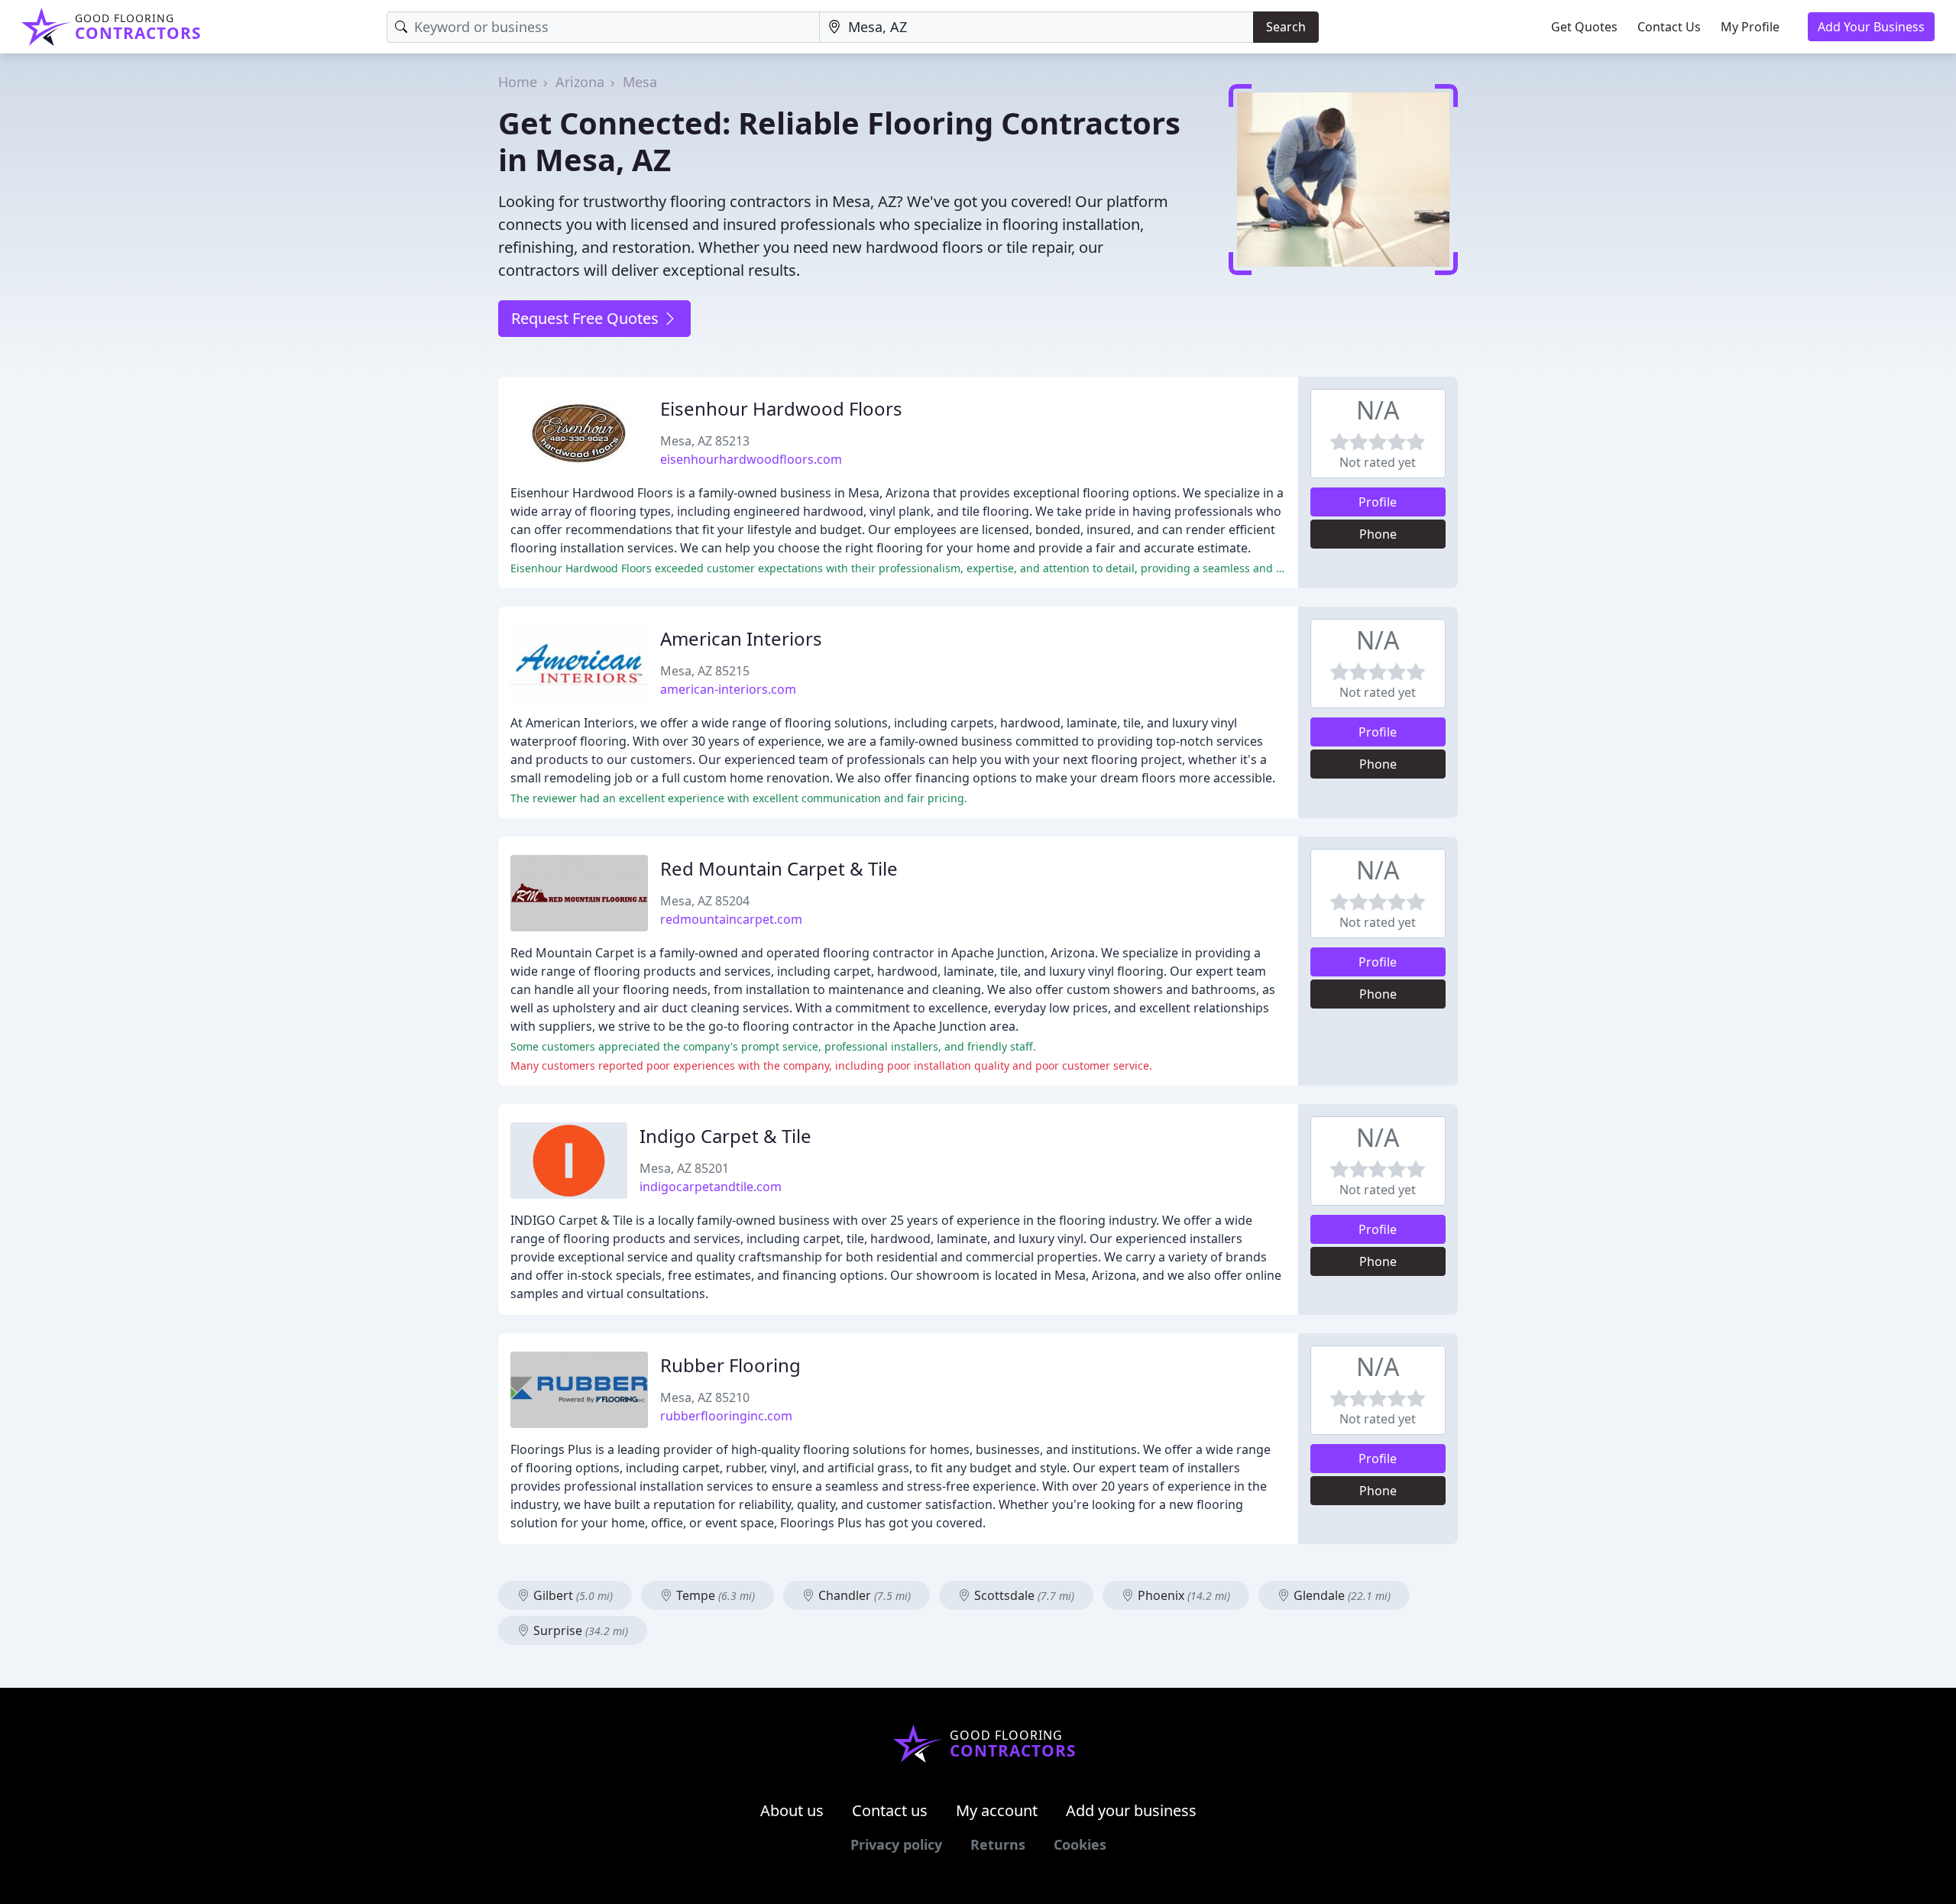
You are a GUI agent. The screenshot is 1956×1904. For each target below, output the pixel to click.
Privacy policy (896, 1844)
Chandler (863, 1595)
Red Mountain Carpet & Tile (779, 868)
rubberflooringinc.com (726, 1416)
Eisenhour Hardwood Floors (781, 408)
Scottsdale (1023, 1595)
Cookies (1080, 1844)
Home (518, 82)
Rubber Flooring (730, 1365)
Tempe (714, 1595)
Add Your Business (1871, 27)
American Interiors (741, 638)
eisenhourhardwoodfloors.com (751, 459)
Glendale (1341, 1595)
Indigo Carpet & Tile (725, 1136)
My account (997, 1810)
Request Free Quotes (587, 318)
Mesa (640, 82)
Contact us (890, 1810)
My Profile (1750, 27)
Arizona (580, 82)
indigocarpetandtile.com (711, 1187)
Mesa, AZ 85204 (705, 901)
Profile (1378, 502)
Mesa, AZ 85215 (705, 671)
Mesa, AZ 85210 (705, 1397)
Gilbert (572, 1595)
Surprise (579, 1630)
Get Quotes (1584, 27)
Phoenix (1182, 1595)
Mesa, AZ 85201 (684, 1168)
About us (792, 1810)
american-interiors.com (728, 689)
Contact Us (1669, 27)
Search (1286, 27)
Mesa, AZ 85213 (705, 441)
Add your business (1131, 1810)
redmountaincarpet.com (731, 919)
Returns (998, 1844)
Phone (1378, 534)
